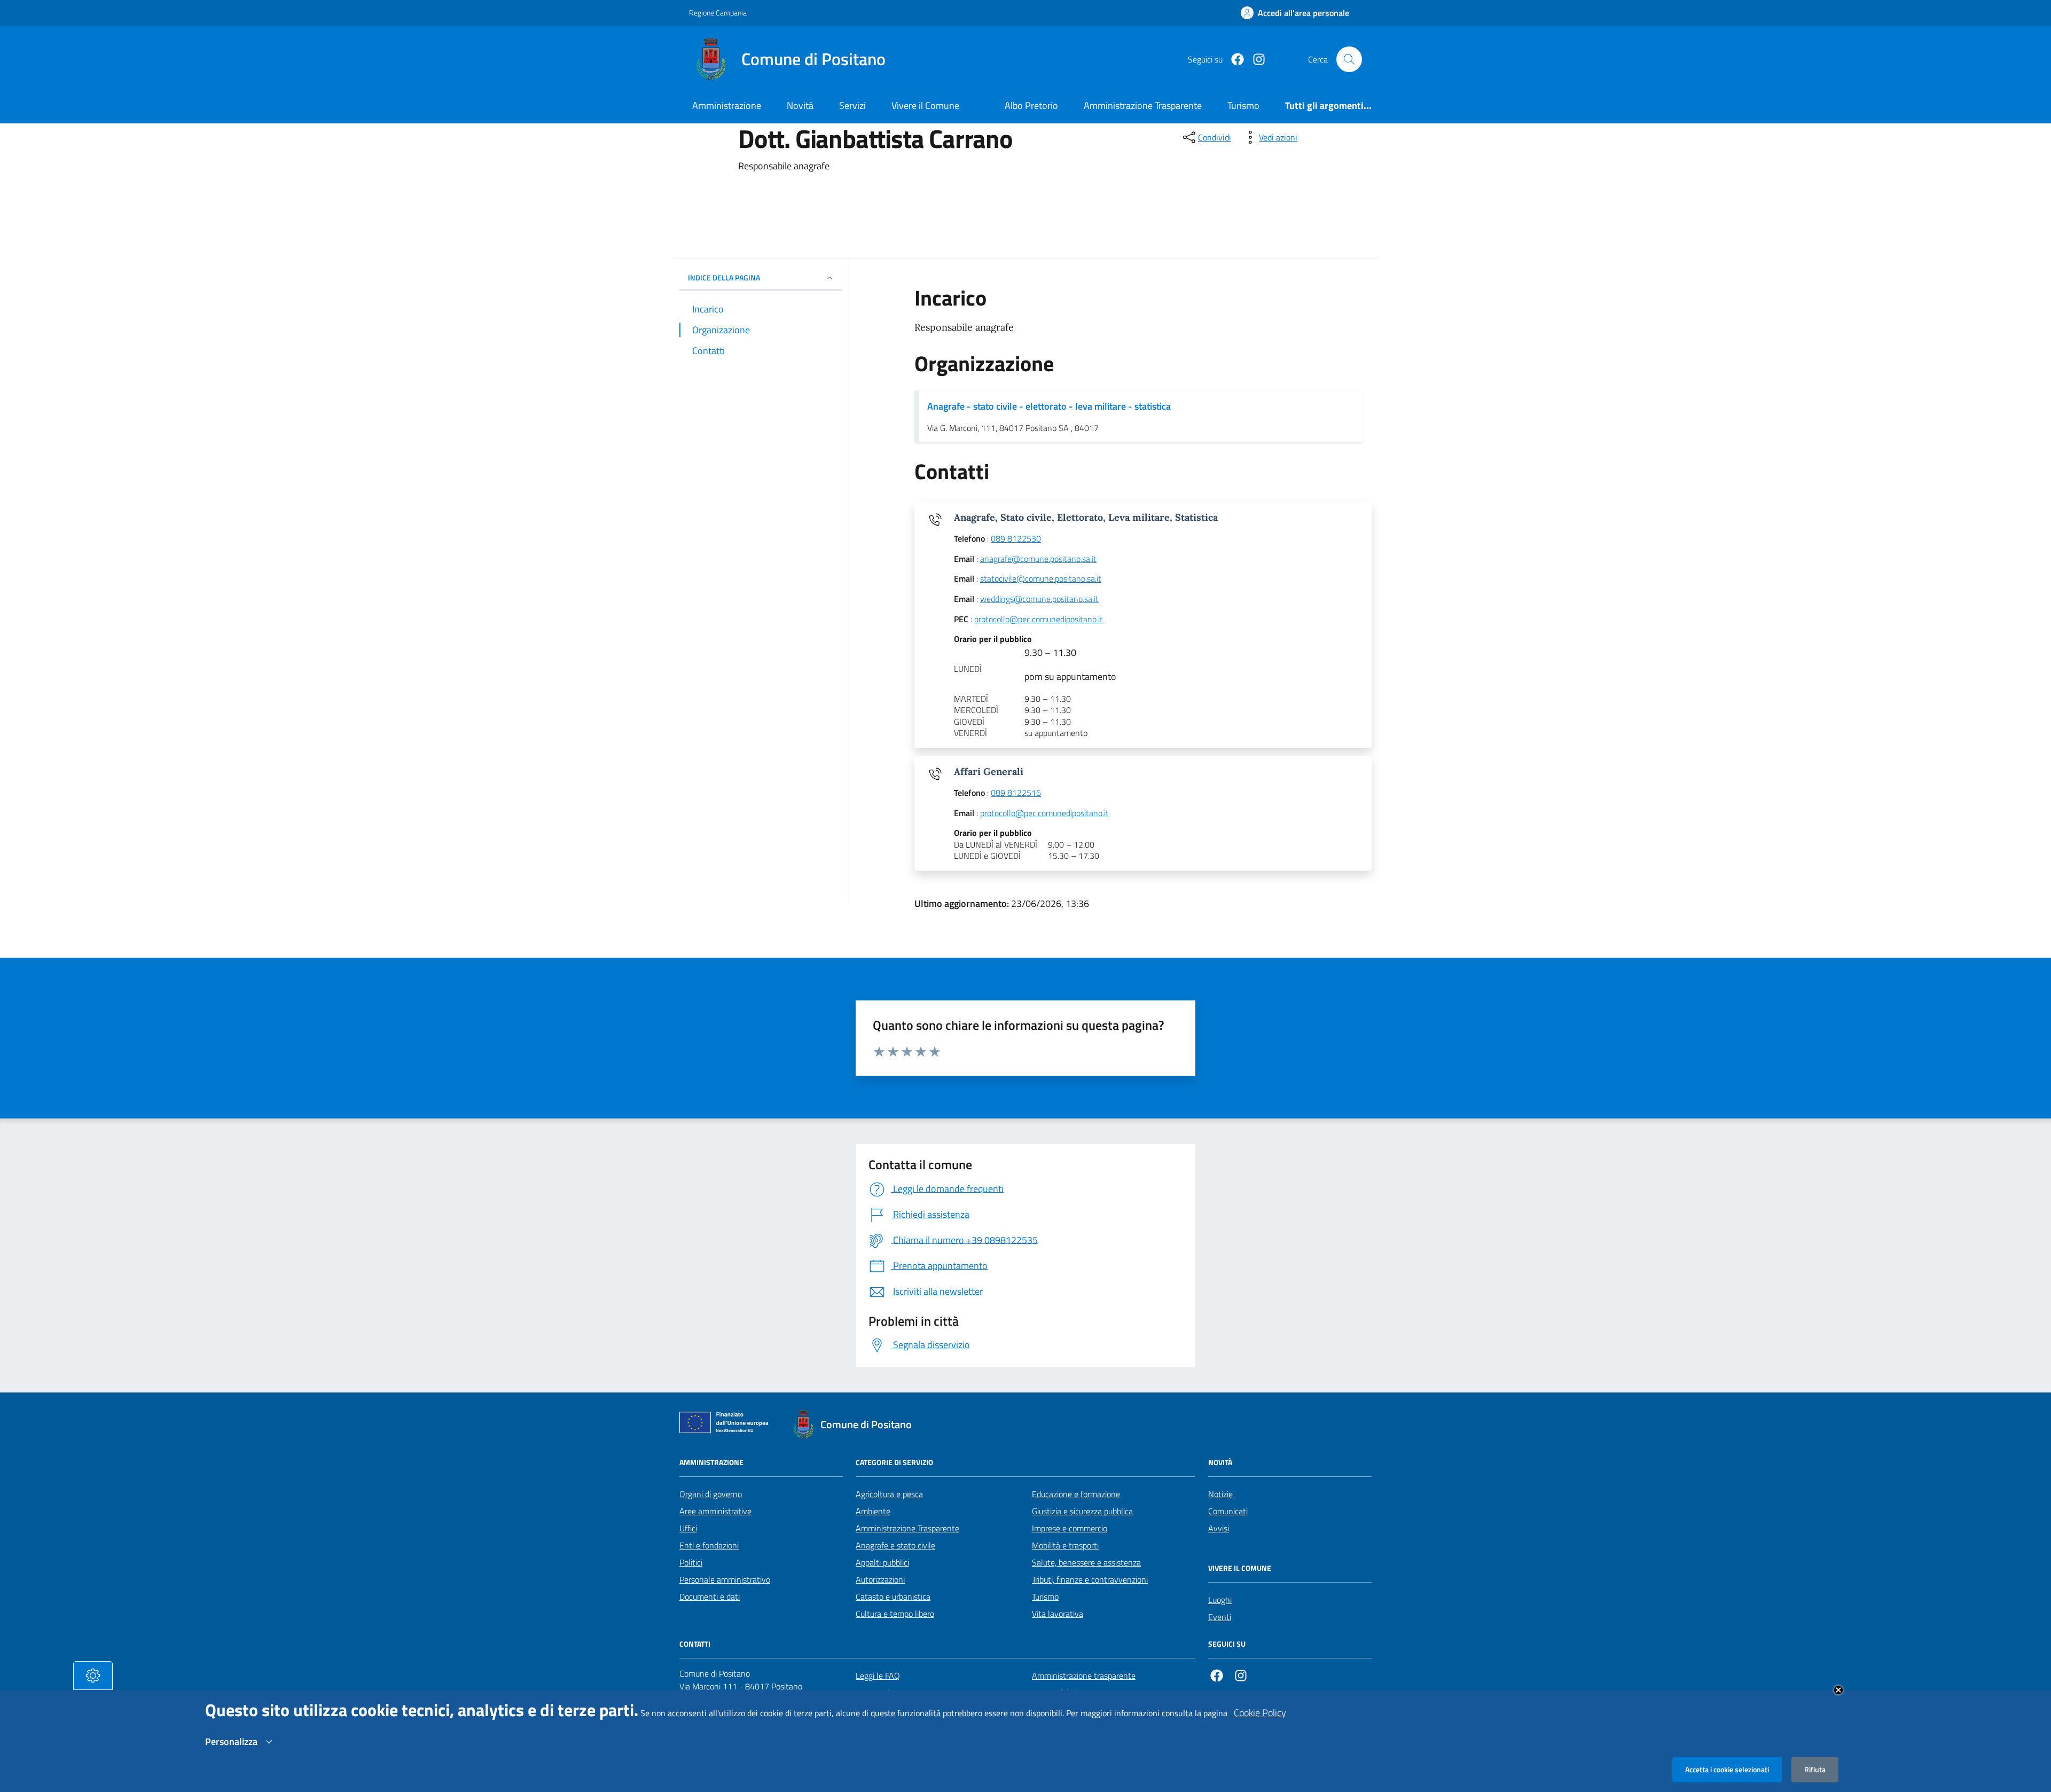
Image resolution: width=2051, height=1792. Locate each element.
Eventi (1220, 1617)
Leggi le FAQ (878, 1676)
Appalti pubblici (882, 1562)
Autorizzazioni (880, 1579)
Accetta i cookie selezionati (1727, 1769)
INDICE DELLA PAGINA (724, 277)
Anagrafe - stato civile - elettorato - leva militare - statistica (1049, 406)
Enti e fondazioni (709, 1545)
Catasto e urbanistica (893, 1597)
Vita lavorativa (1058, 1614)
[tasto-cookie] (93, 1676)
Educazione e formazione (1076, 1494)
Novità (800, 105)
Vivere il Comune (925, 105)
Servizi (852, 105)
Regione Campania (718, 13)
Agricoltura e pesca (889, 1494)
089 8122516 (1016, 793)
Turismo (1045, 1597)
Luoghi (1220, 1600)
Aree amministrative (715, 1511)
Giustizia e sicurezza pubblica (1082, 1511)
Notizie (1220, 1494)
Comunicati (1228, 1511)
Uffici (688, 1528)
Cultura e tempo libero (895, 1614)
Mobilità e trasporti (1065, 1545)
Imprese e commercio (1070, 1528)
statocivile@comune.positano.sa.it (1041, 579)
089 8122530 (1016, 539)
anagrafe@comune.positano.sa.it (1038, 559)
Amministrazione (727, 105)
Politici (691, 1562)
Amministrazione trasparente (1084, 1676)
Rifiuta (1815, 1769)
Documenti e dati (710, 1597)
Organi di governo (711, 1494)
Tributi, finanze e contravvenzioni (1090, 1579)
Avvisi (1219, 1528)
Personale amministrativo (725, 1579)
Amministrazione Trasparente (907, 1528)
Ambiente (873, 1511)
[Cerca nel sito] (1349, 59)
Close (1838, 1690)
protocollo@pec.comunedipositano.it (1039, 620)
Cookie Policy (1260, 1713)
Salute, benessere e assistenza (1086, 1562)
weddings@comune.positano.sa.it (1039, 599)
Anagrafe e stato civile (895, 1545)
